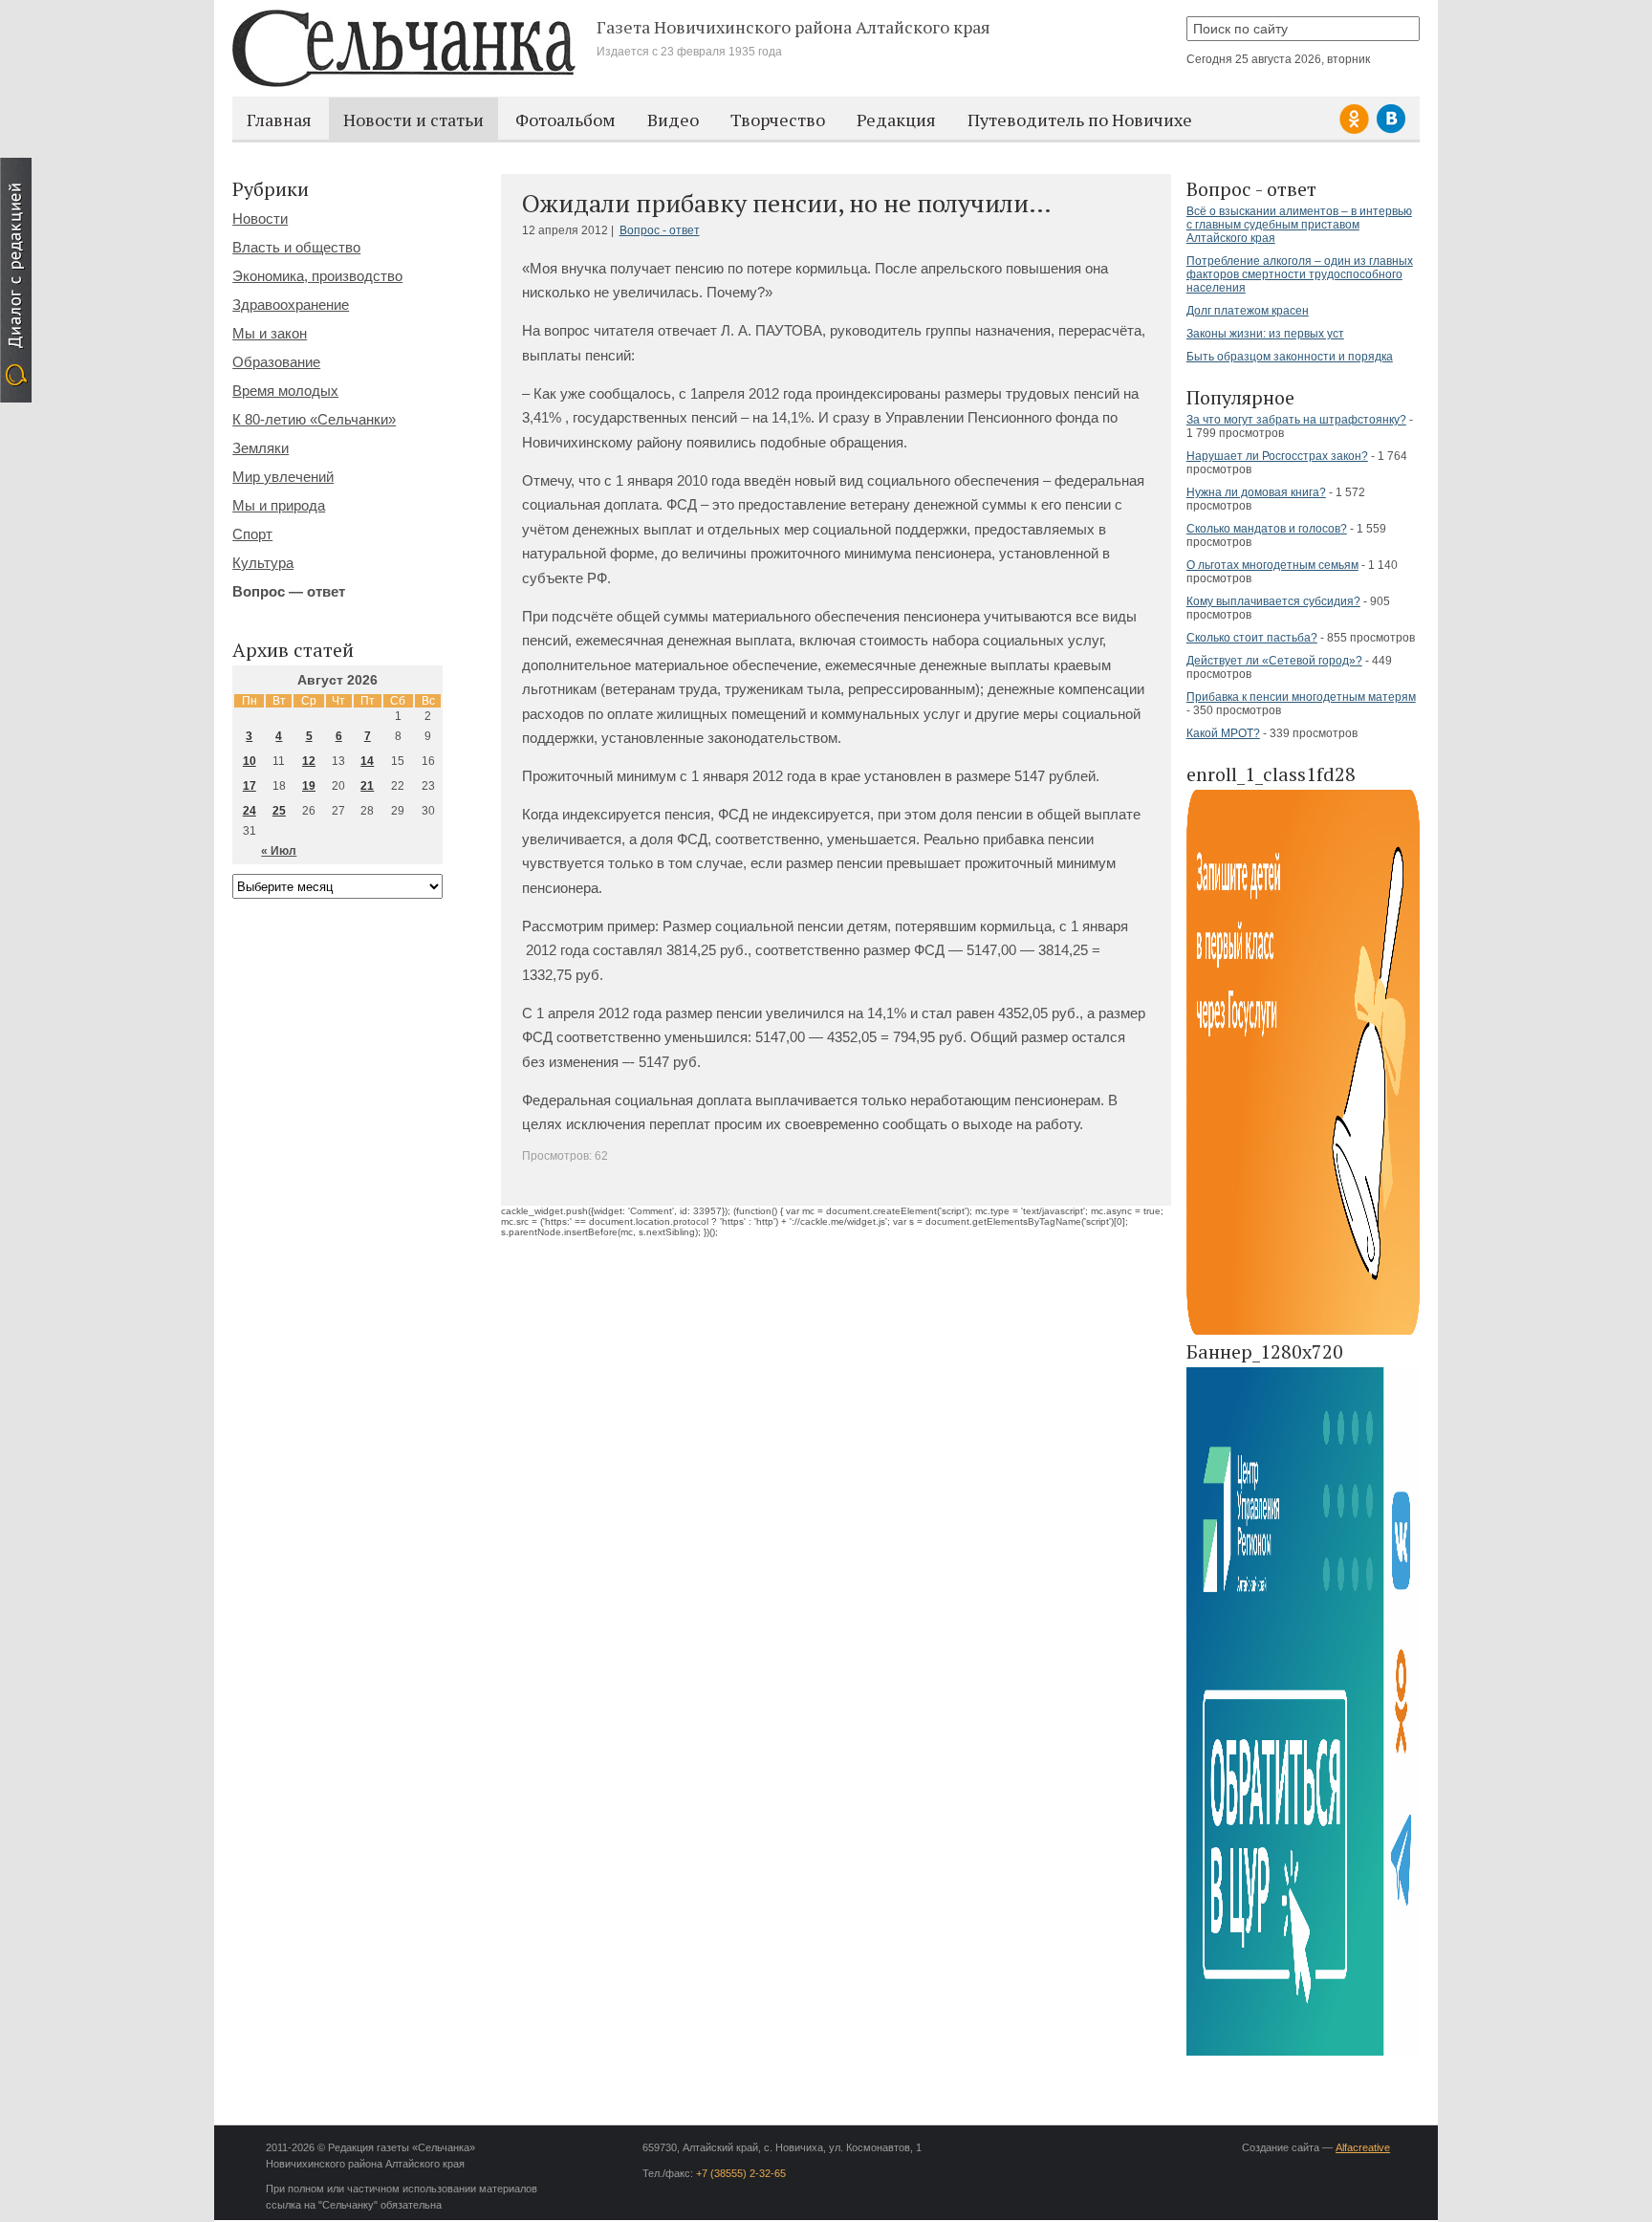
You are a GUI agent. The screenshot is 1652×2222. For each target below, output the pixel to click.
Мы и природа (279, 505)
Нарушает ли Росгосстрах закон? (1277, 456)
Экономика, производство (317, 276)
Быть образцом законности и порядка (1290, 357)
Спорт (252, 534)
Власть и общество (296, 247)
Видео (673, 120)
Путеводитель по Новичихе (1080, 120)
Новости (260, 218)
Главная (279, 120)
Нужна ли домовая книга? (1256, 492)
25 (279, 811)
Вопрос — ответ (289, 591)
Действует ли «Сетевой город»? (1274, 661)
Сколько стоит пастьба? (1252, 638)
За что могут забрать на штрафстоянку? (1296, 420)
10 (250, 761)
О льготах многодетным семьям (1272, 565)
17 (250, 786)
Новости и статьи (413, 120)
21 (367, 786)
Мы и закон (270, 333)
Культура (263, 563)
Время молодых (285, 391)
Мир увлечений (283, 477)
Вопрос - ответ (660, 230)
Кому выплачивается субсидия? (1273, 601)
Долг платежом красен (1248, 311)
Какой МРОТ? (1223, 733)
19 (309, 786)
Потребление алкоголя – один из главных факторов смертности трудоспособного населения (1300, 274)
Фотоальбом (565, 120)
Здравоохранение (291, 305)
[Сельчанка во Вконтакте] (1391, 131)
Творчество (778, 120)
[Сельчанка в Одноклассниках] (1357, 131)
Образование (276, 362)
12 (309, 761)
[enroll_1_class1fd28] (1303, 1331)
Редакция (896, 120)
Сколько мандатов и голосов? (1267, 529)
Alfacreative (1363, 2147)
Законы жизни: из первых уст (1265, 334)
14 (367, 761)
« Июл (279, 851)
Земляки (261, 448)
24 (250, 811)
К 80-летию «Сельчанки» (314, 419)
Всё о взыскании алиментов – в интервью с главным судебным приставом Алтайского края (1299, 225)
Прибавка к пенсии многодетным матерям (1301, 697)
